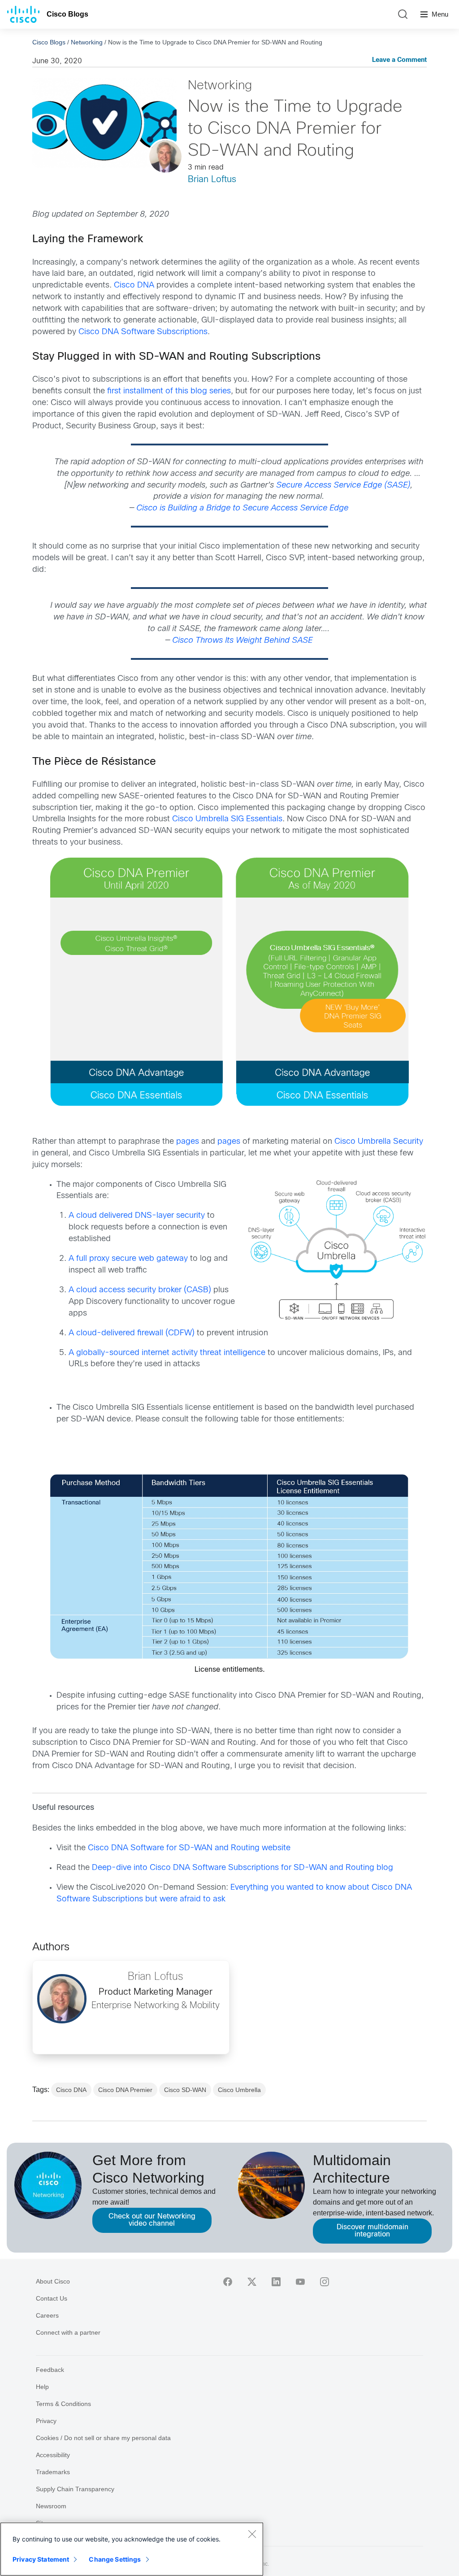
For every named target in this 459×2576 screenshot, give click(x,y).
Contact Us (52, 2298)
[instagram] (325, 2282)
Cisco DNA (134, 285)
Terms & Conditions (63, 2404)
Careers (47, 2315)
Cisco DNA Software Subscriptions (143, 332)
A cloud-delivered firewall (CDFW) (132, 1333)
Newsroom (51, 2506)
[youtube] (300, 2282)
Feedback (50, 2370)
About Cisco (53, 2281)
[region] (132, 2549)
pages (188, 1142)
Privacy (46, 2421)
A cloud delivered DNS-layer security (137, 1216)
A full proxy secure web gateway (128, 1259)
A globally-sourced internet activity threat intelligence (167, 1353)
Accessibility (53, 2455)
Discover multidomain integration (372, 2231)
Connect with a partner (68, 2332)
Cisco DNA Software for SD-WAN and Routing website (189, 1848)
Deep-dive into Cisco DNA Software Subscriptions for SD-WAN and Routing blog (242, 1868)
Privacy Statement (41, 2559)
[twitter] (252, 2282)
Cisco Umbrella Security (379, 1142)
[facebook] (228, 2282)
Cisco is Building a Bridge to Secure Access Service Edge (242, 508)
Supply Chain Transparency (75, 2489)
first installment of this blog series (169, 391)
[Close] (252, 2534)
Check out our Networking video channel (152, 2220)
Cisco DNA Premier (125, 2090)
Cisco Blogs (67, 14)
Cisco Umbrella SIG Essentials (227, 819)
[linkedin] (276, 2282)
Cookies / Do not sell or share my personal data (103, 2438)
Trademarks (53, 2472)
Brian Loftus (212, 180)
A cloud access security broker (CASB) (140, 1290)
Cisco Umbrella (239, 2090)
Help (42, 2387)
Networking (87, 42)
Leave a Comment (399, 60)
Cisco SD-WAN (185, 2090)
